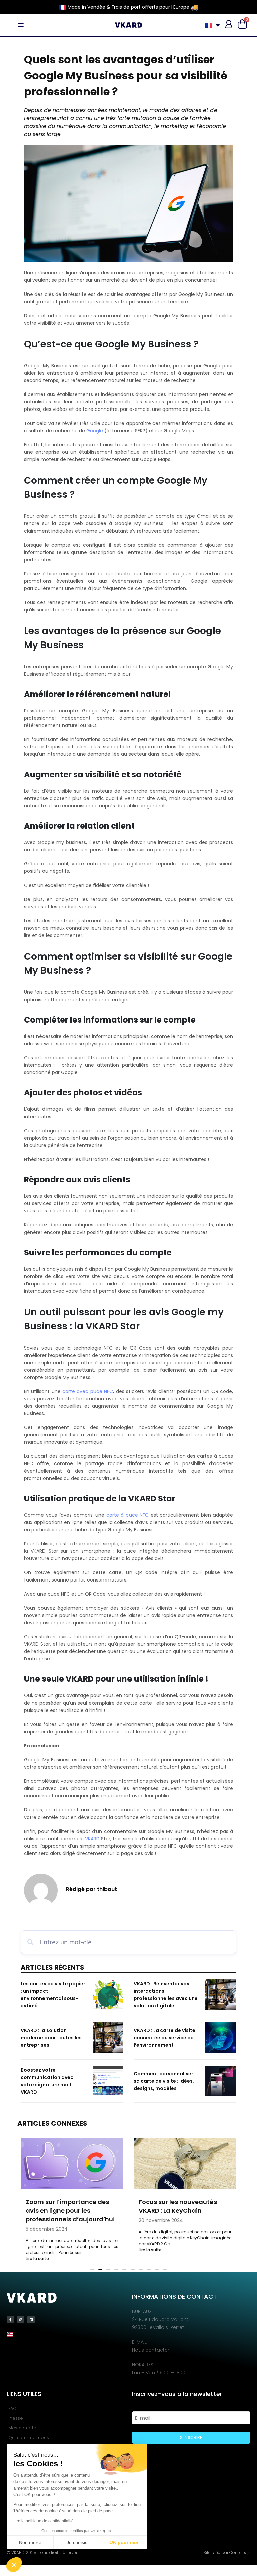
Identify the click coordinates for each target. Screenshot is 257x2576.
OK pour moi (124, 2542)
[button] (14, 2565)
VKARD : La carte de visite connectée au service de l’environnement (164, 2038)
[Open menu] (21, 25)
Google (95, 431)
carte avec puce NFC (88, 1391)
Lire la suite (37, 2259)
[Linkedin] (31, 2320)
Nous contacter (151, 2350)
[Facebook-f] (10, 2320)
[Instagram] (21, 2320)
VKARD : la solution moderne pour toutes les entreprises (51, 2038)
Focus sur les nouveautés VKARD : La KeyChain (178, 2206)
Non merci (30, 2542)
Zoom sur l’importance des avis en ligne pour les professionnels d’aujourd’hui (70, 2210)
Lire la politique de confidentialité (44, 2521)
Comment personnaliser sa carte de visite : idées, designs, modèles (164, 2081)
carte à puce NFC (128, 1515)
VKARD (92, 1839)
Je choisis (77, 2542)
